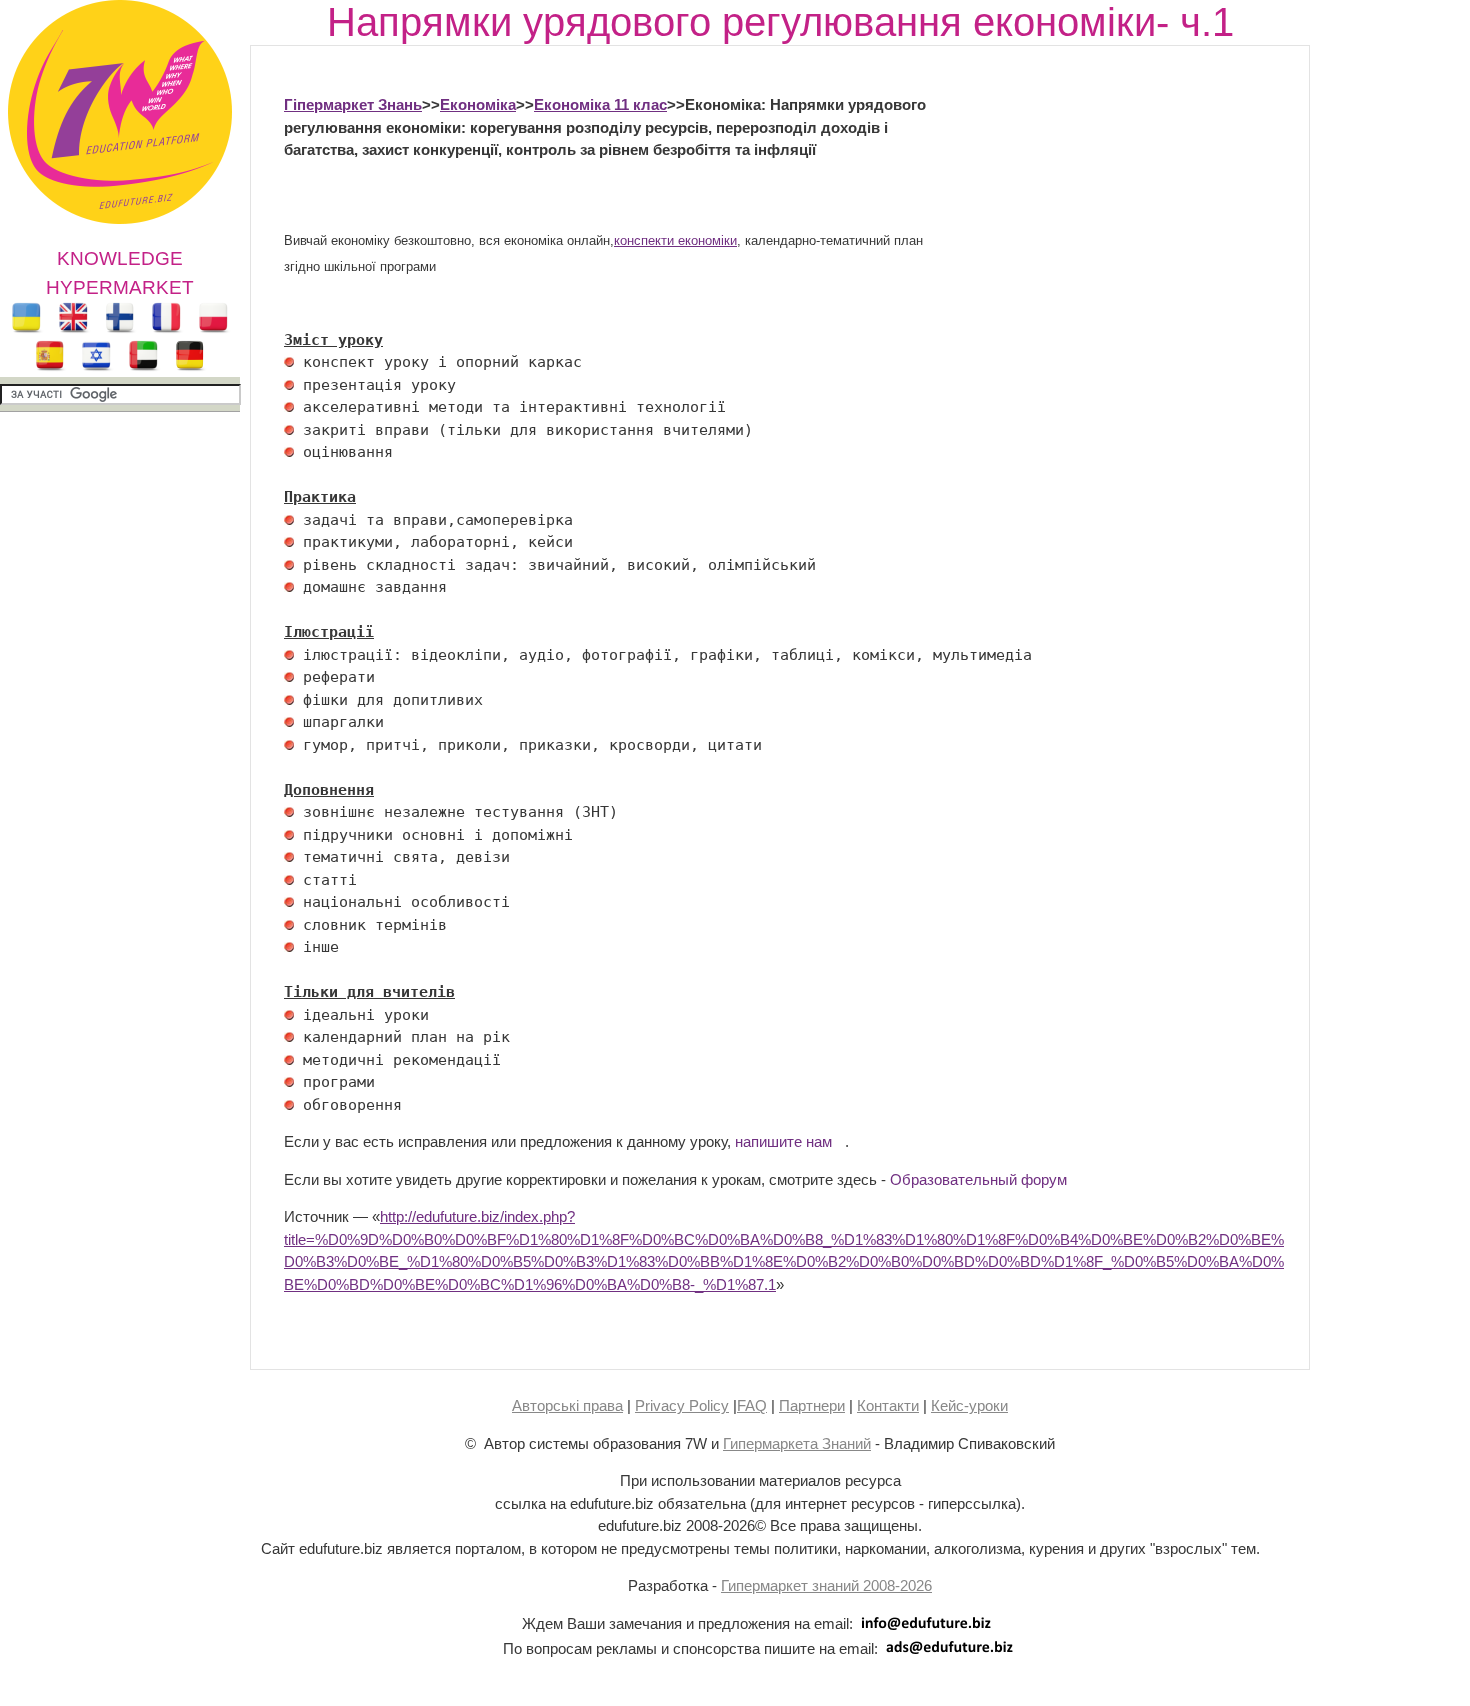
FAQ (752, 1405)
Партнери (812, 1405)
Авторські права (567, 1405)
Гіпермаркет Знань (353, 104)
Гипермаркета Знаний (797, 1443)
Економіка (478, 104)
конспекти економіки (675, 241)
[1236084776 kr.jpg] (289, 362)
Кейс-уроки (969, 1405)
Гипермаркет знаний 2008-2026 (826, 1585)
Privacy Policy (682, 1405)
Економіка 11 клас (600, 104)
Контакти (888, 1405)
